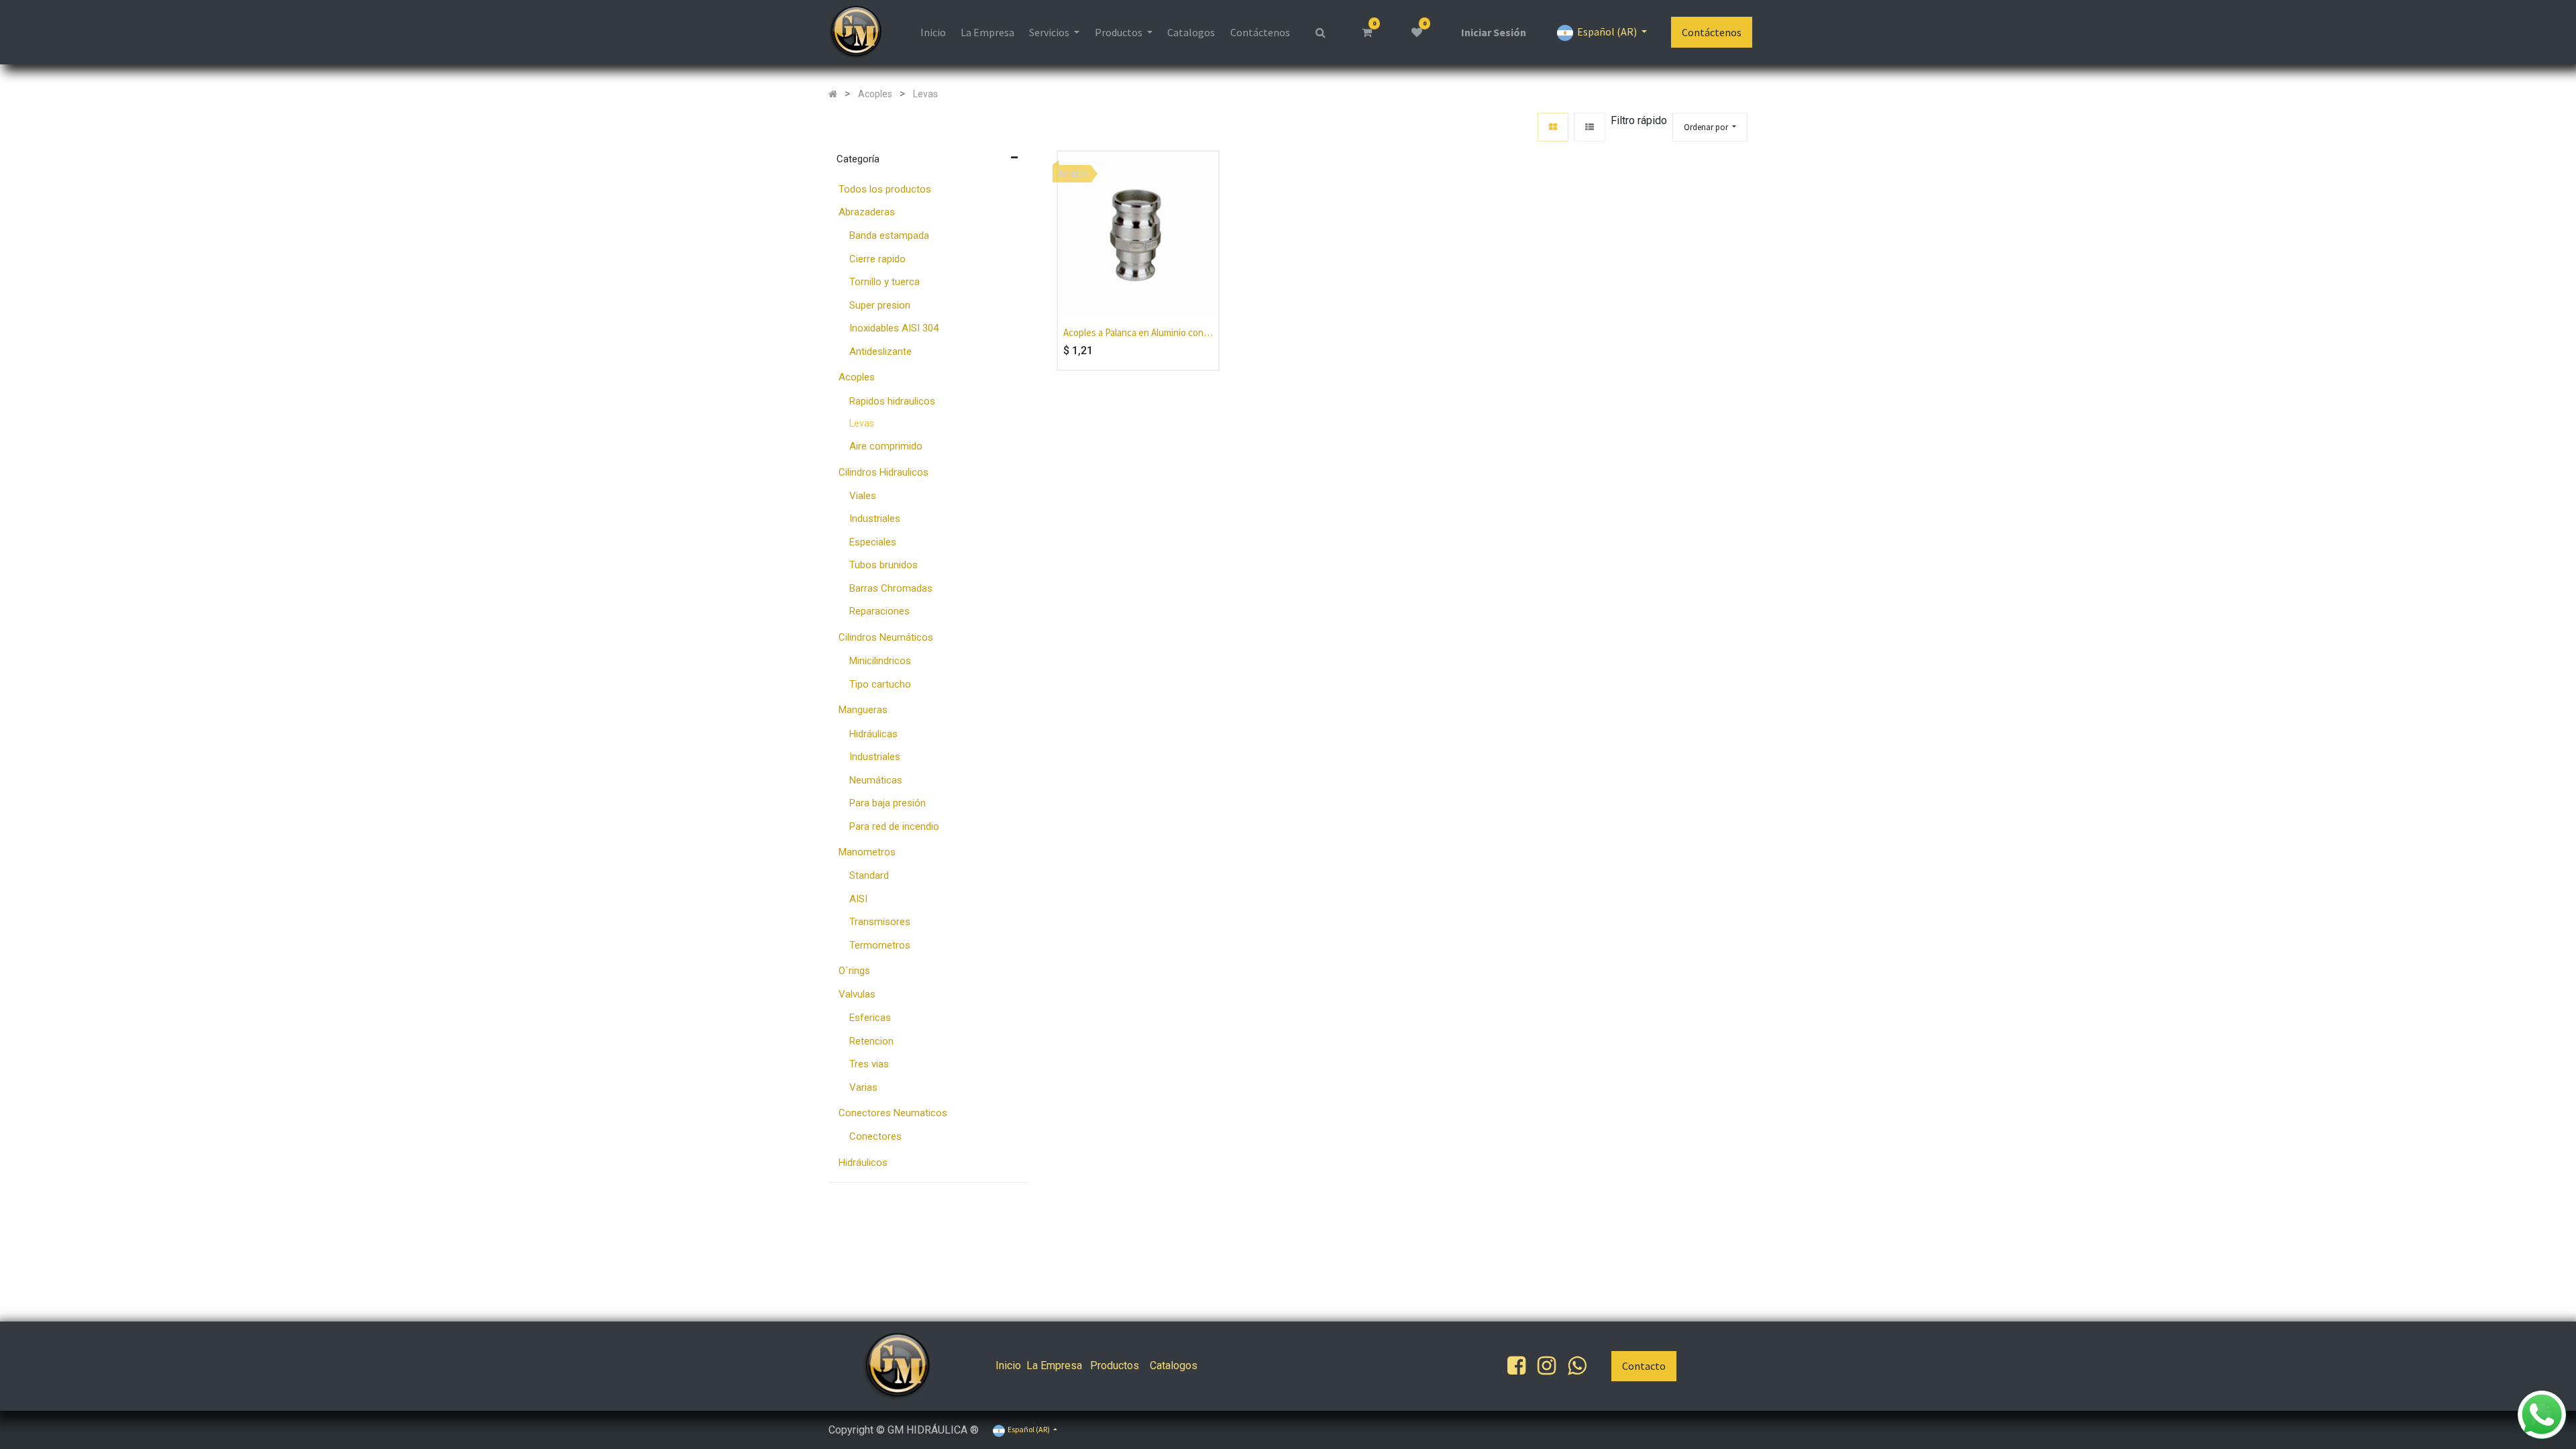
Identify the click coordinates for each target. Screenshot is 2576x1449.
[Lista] (1590, 127)
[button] (1710, 127)
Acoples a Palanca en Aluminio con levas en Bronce (1133, 333)
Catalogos (1174, 1365)
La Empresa (1054, 1365)
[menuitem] (932, 32)
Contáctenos (1712, 32)
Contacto (1644, 1366)
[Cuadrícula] (1553, 127)
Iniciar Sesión (1494, 32)
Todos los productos (885, 189)
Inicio (1008, 1365)
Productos (1115, 1365)
